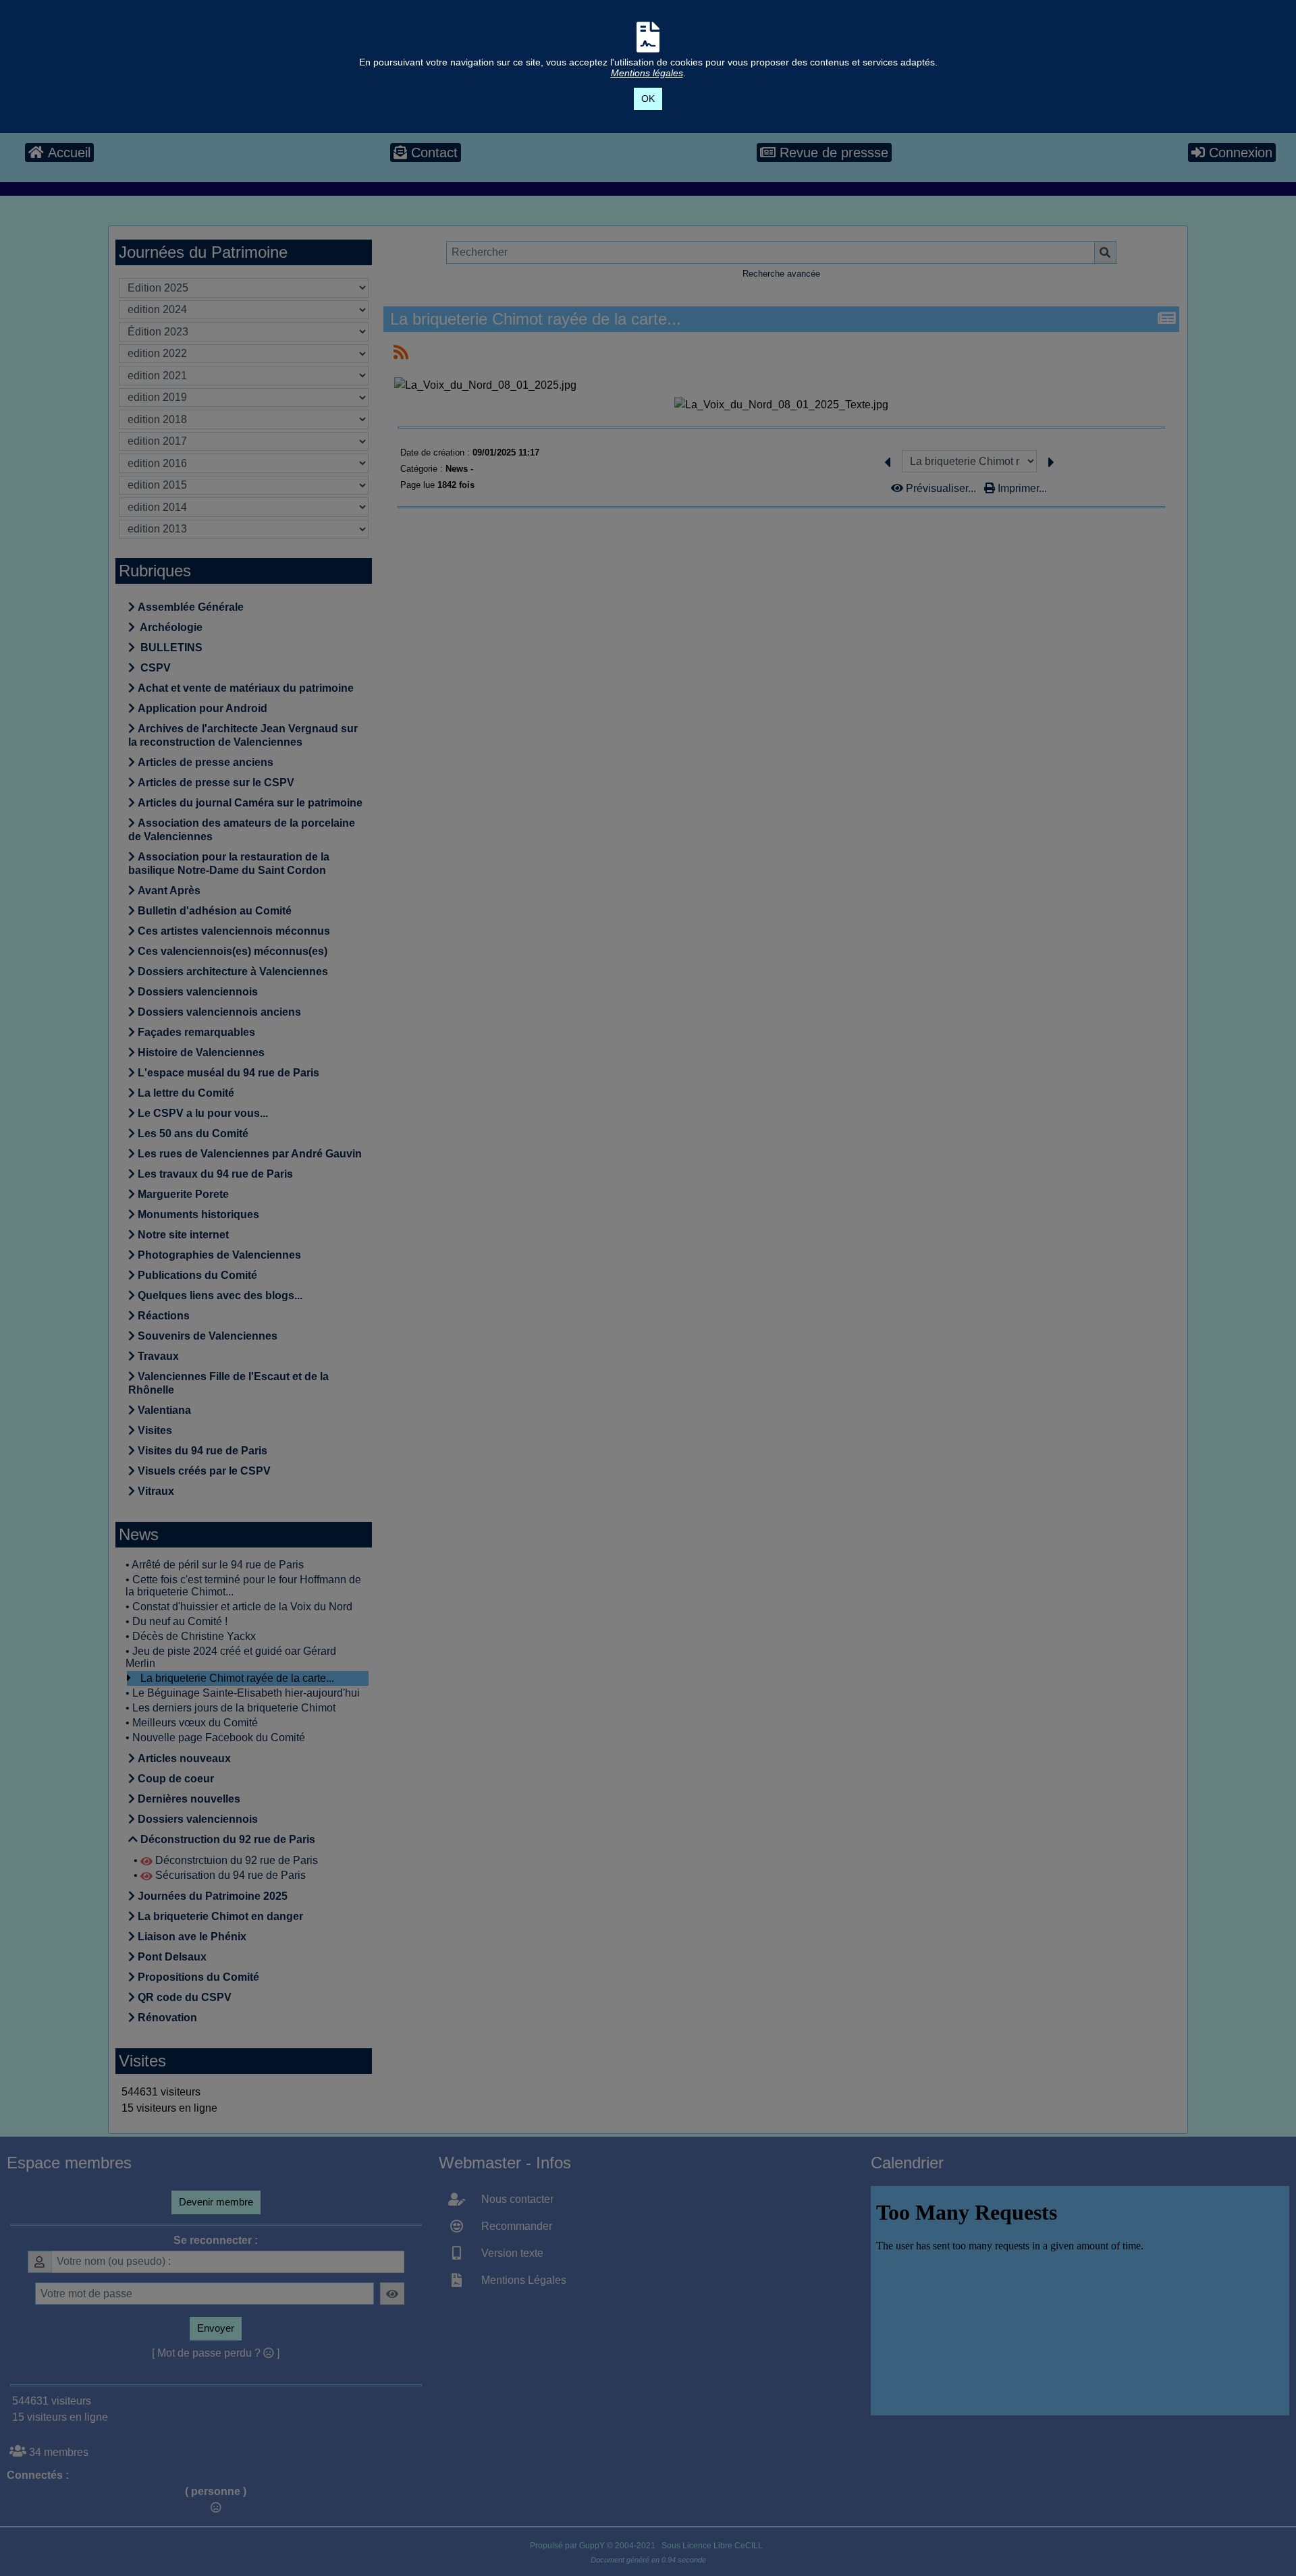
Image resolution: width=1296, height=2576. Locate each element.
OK (648, 99)
